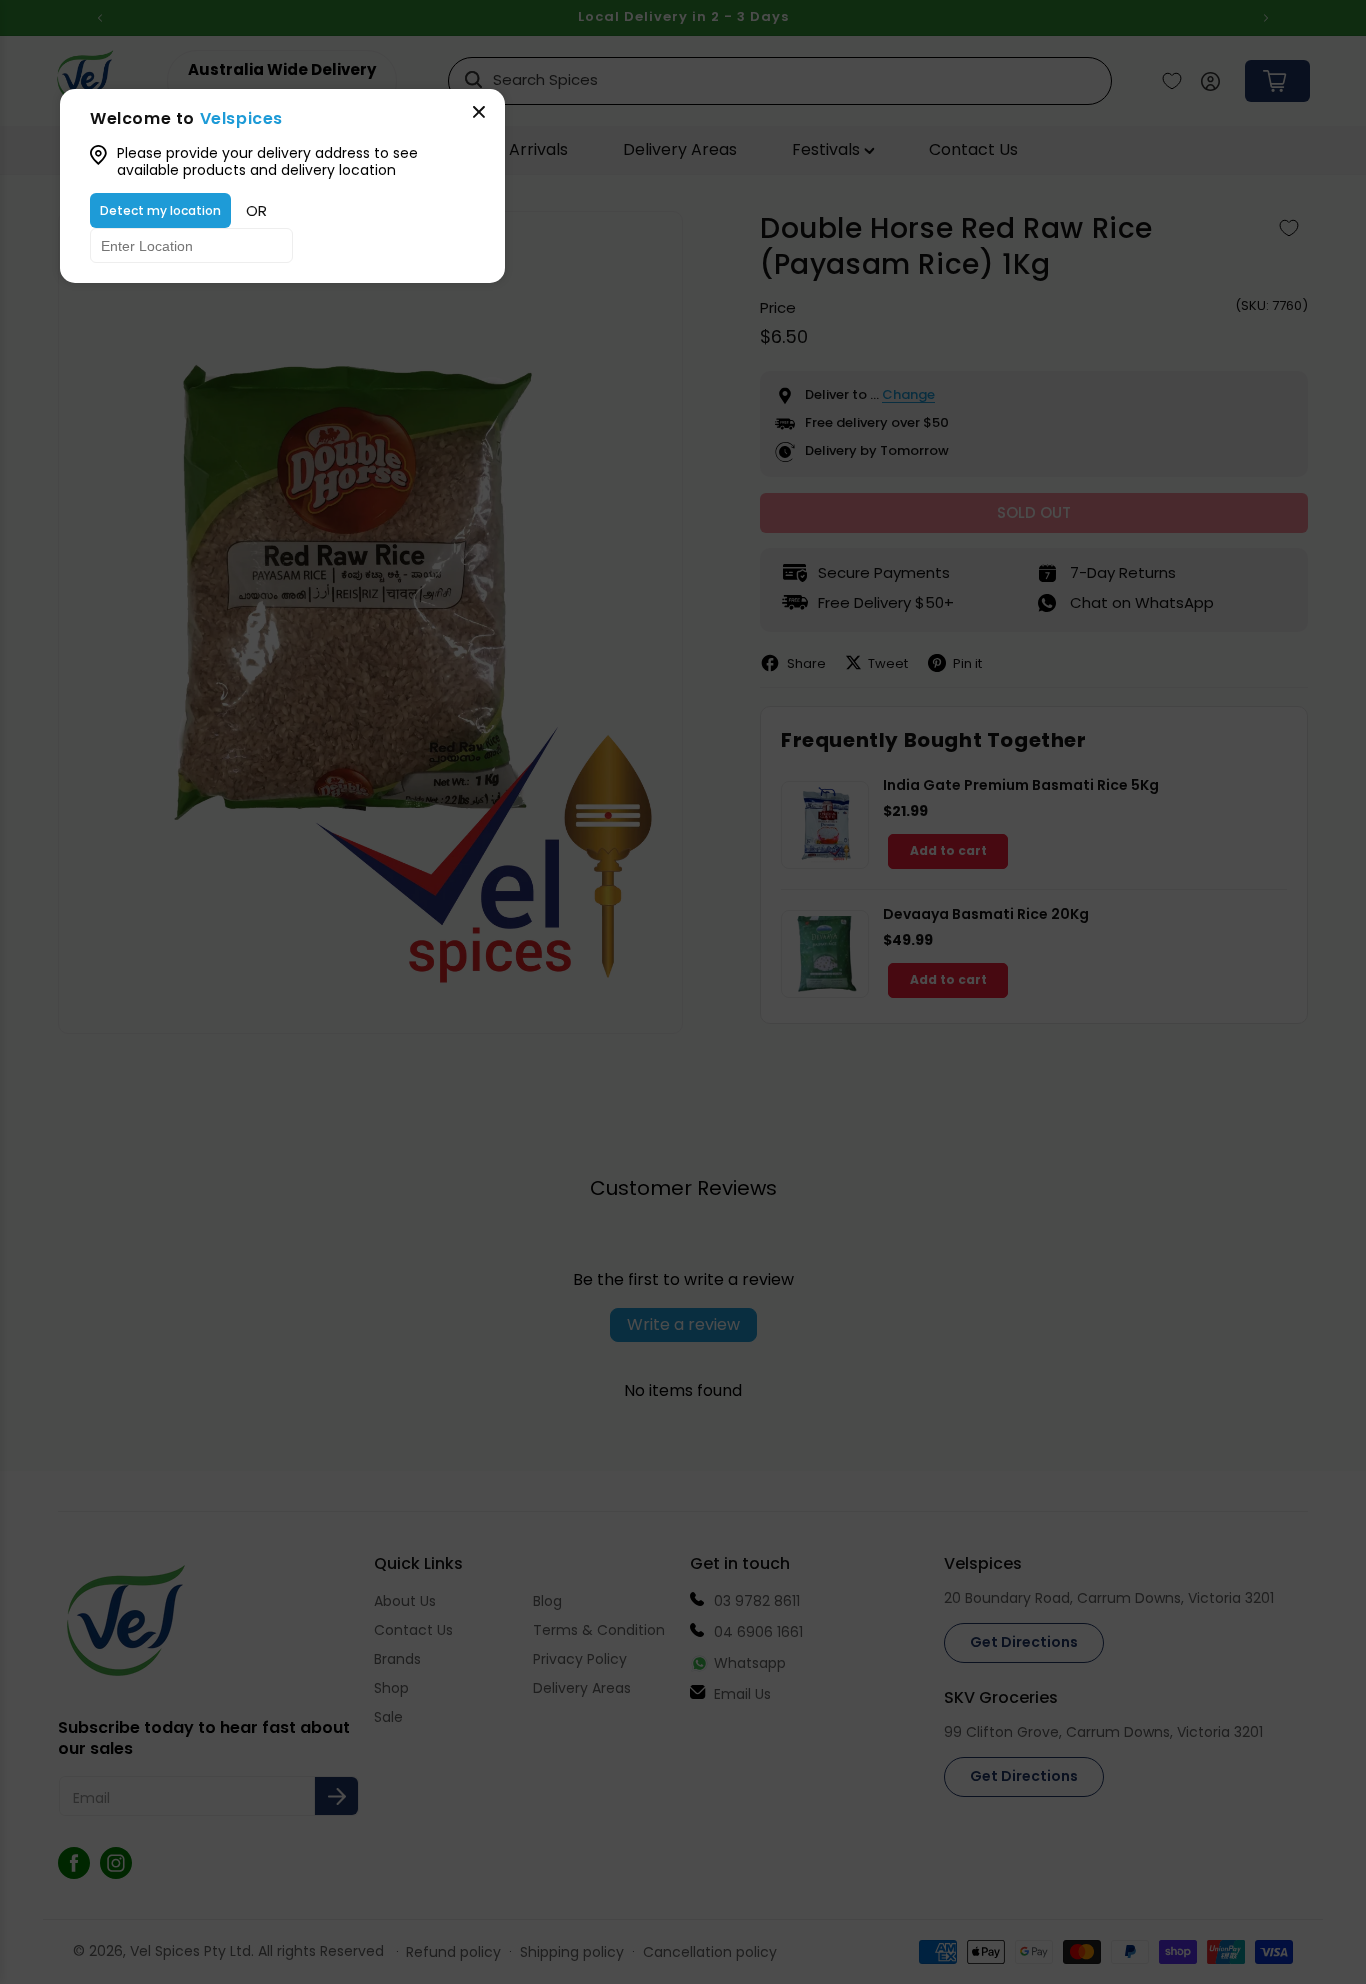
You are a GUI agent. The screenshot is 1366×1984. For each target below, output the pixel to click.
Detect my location (160, 210)
